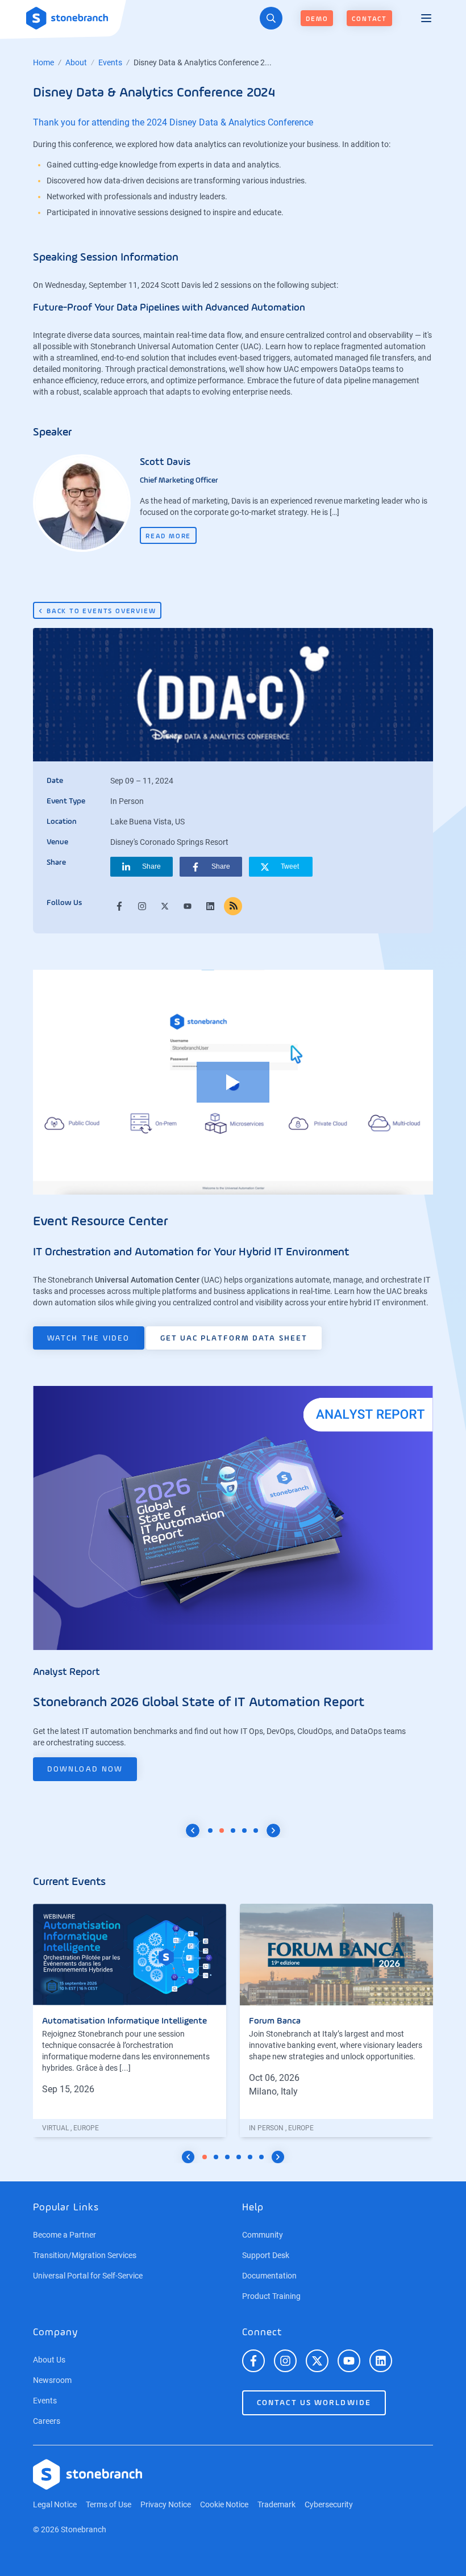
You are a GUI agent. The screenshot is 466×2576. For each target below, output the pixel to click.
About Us (49, 2360)
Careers (47, 2421)
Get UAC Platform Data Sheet (234, 1338)
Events (110, 62)
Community (263, 2235)
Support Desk (266, 2255)
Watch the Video (89, 1338)
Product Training (271, 2296)
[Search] (271, 18)
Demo (317, 19)
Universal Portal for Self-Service (88, 2276)
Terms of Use (109, 2504)
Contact (369, 19)
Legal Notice (55, 2504)
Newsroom (52, 2380)
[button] (142, 867)
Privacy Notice (166, 2504)
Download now (85, 1769)
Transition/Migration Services (85, 2255)
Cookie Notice (224, 2504)
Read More (168, 537)
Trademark (276, 2504)
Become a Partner (65, 2235)
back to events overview (101, 611)
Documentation (269, 2276)
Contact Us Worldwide (314, 2403)
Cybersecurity (329, 2504)
